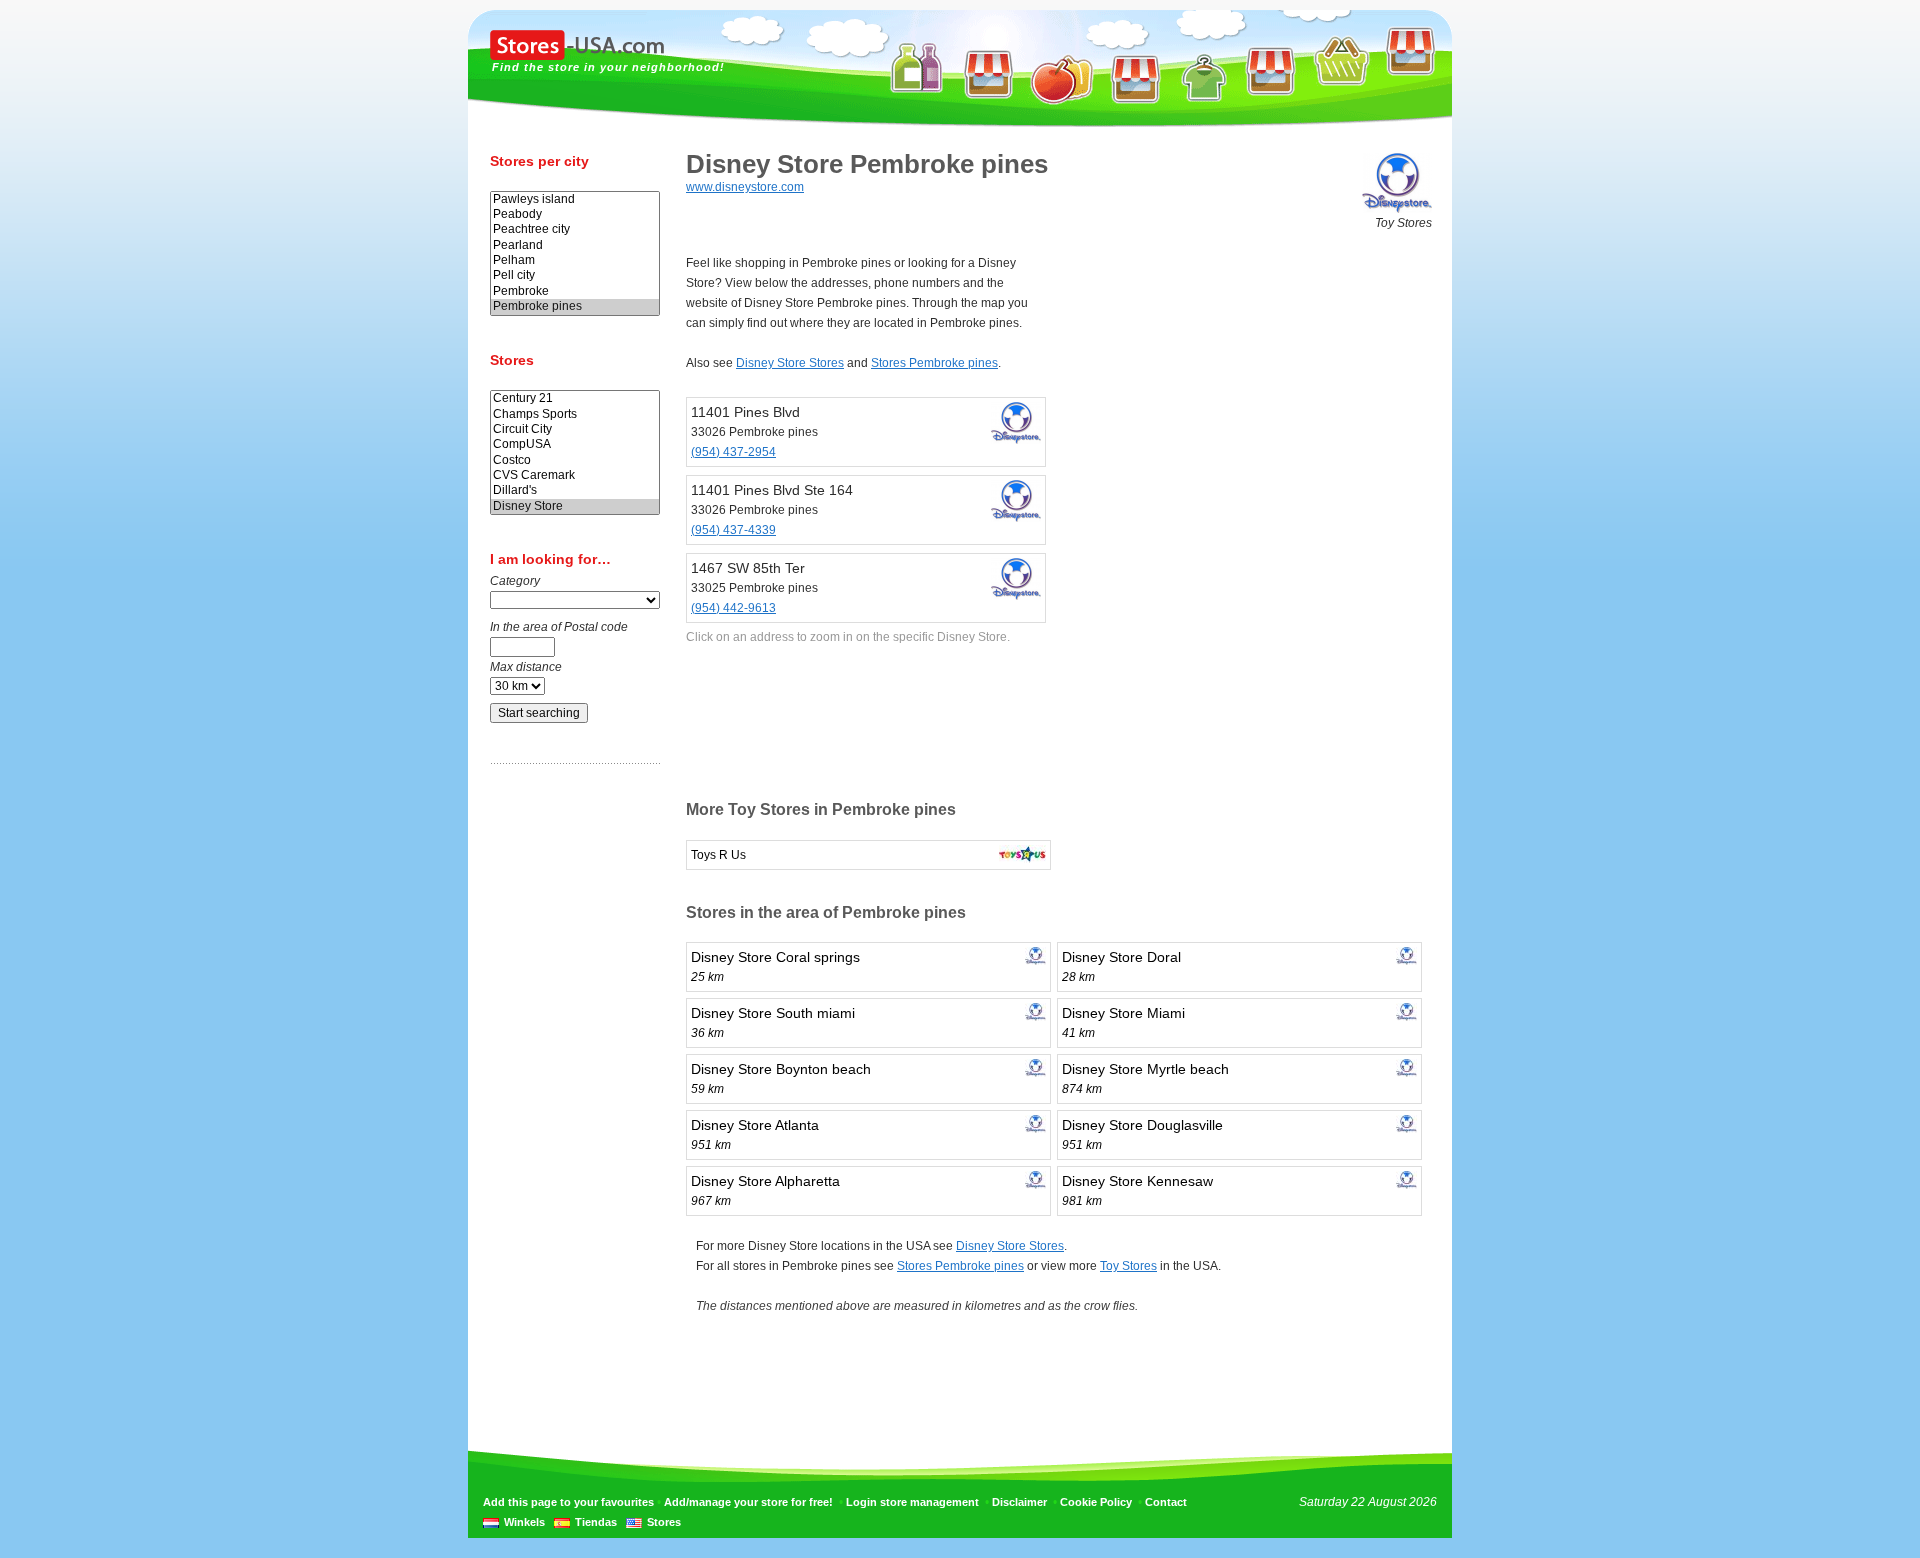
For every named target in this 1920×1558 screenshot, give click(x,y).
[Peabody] (575, 214)
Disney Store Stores (790, 363)
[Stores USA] (577, 56)
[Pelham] (575, 260)
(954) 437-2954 (733, 452)
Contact (1166, 1502)
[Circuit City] (575, 429)
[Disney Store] (575, 506)
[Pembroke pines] (575, 306)
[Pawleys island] (575, 199)
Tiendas (596, 1522)
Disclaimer (1019, 1502)
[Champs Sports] (575, 414)
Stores (664, 1522)
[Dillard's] (575, 490)
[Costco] (575, 460)
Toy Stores (1128, 1266)
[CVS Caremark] (575, 475)
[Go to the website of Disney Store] (1397, 209)
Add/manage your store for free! (748, 1502)
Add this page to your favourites (568, 1502)
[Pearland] (575, 245)
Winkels (524, 1522)
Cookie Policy (1096, 1502)
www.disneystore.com (745, 187)
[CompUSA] (575, 444)
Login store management (912, 1502)
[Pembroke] (575, 291)
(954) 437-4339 (733, 530)
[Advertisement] (570, 1093)
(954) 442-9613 (733, 608)
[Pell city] (575, 275)
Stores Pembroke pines (934, 363)
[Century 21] (575, 398)
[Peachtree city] (575, 229)
